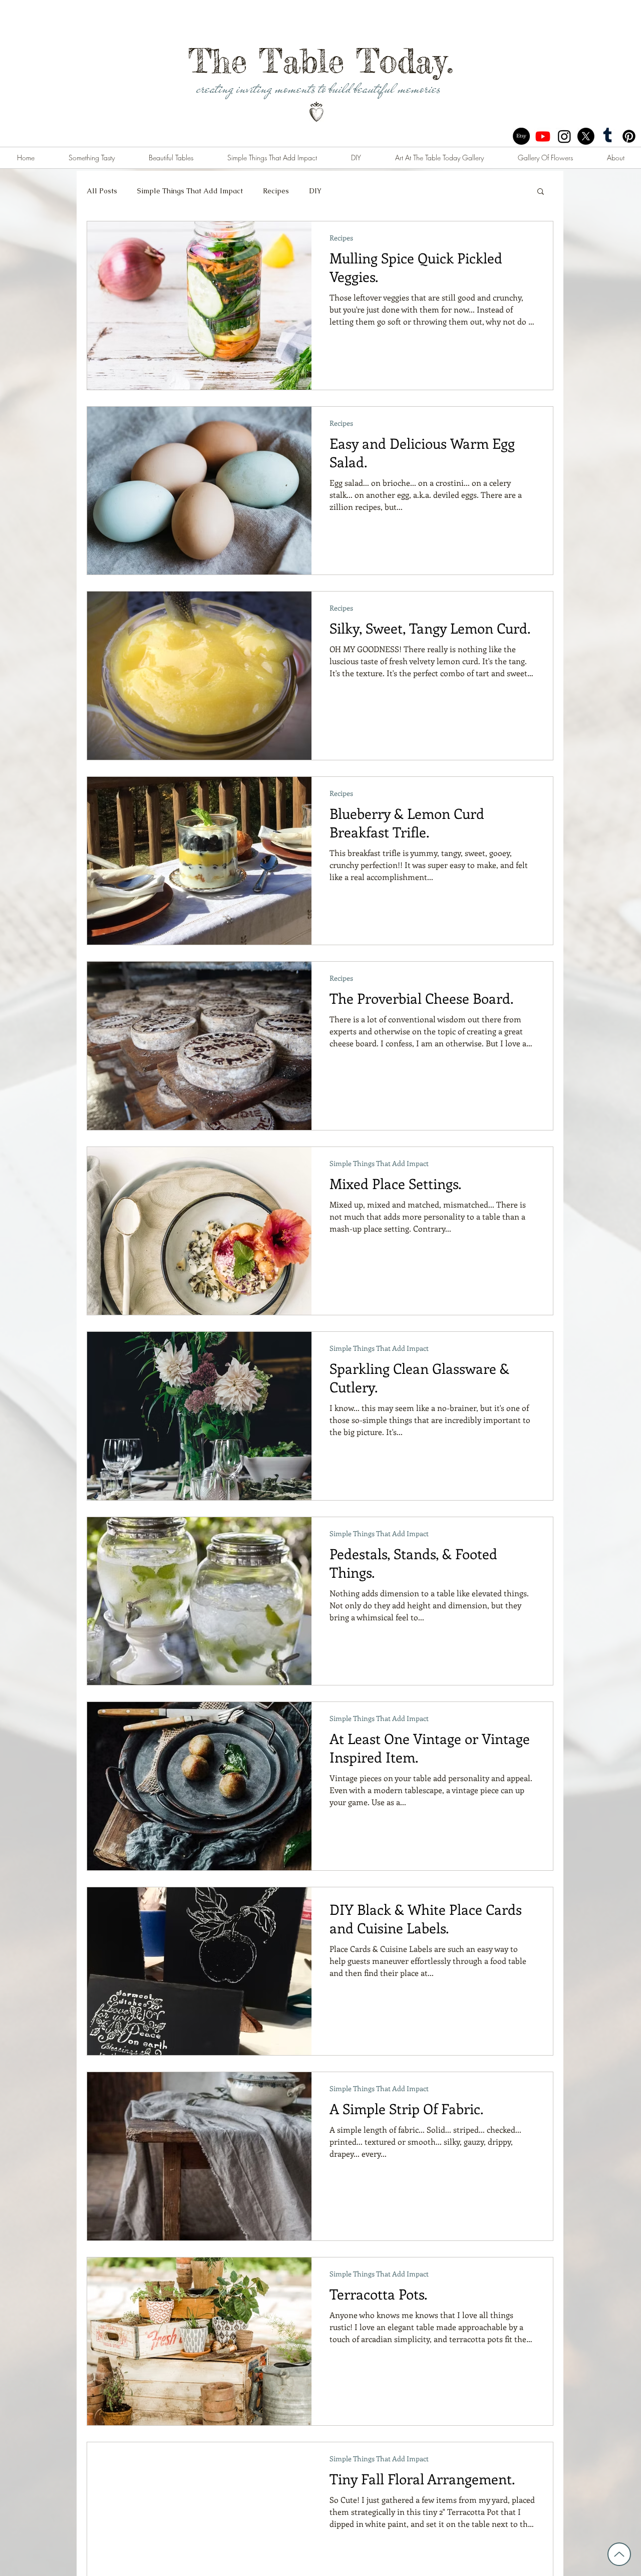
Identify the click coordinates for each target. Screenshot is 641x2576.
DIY (315, 191)
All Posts (102, 191)
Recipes (276, 191)
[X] (586, 136)
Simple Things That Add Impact (190, 191)
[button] (541, 192)
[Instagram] (564, 136)
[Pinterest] (629, 136)
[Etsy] (521, 136)
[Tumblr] (607, 136)
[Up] (619, 2554)
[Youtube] (543, 136)
